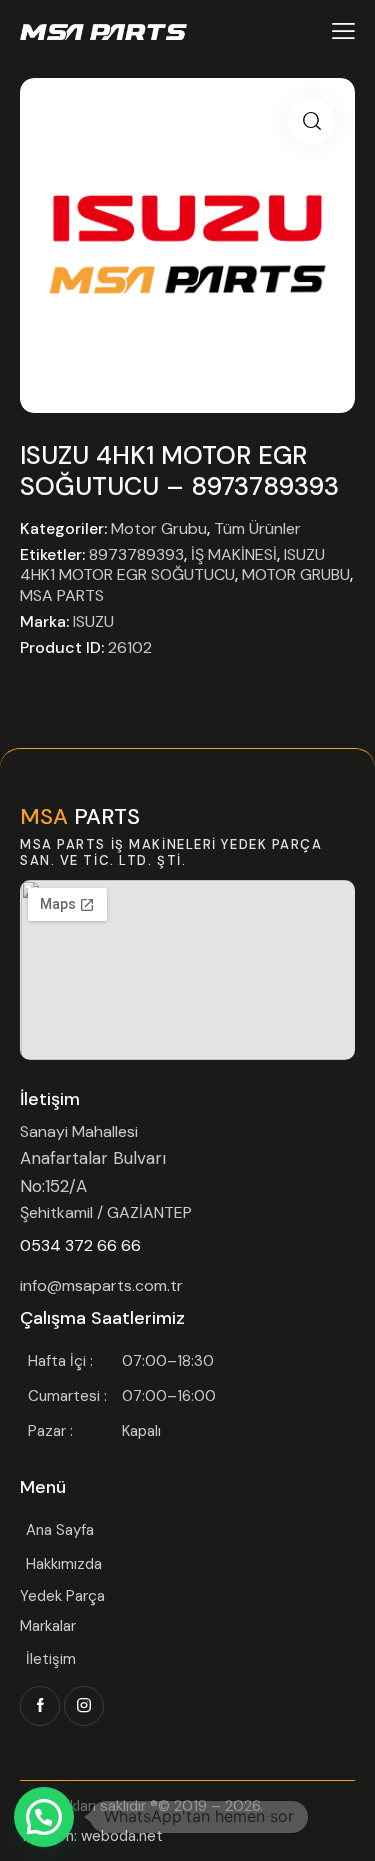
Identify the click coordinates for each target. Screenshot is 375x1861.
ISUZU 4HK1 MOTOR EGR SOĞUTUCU (172, 565)
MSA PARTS (62, 595)
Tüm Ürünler (257, 528)
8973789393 (136, 554)
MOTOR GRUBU (296, 574)
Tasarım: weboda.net (91, 1836)
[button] (311, 121)
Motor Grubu (159, 528)
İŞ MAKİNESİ (234, 554)
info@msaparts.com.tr (101, 1285)
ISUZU (93, 621)
